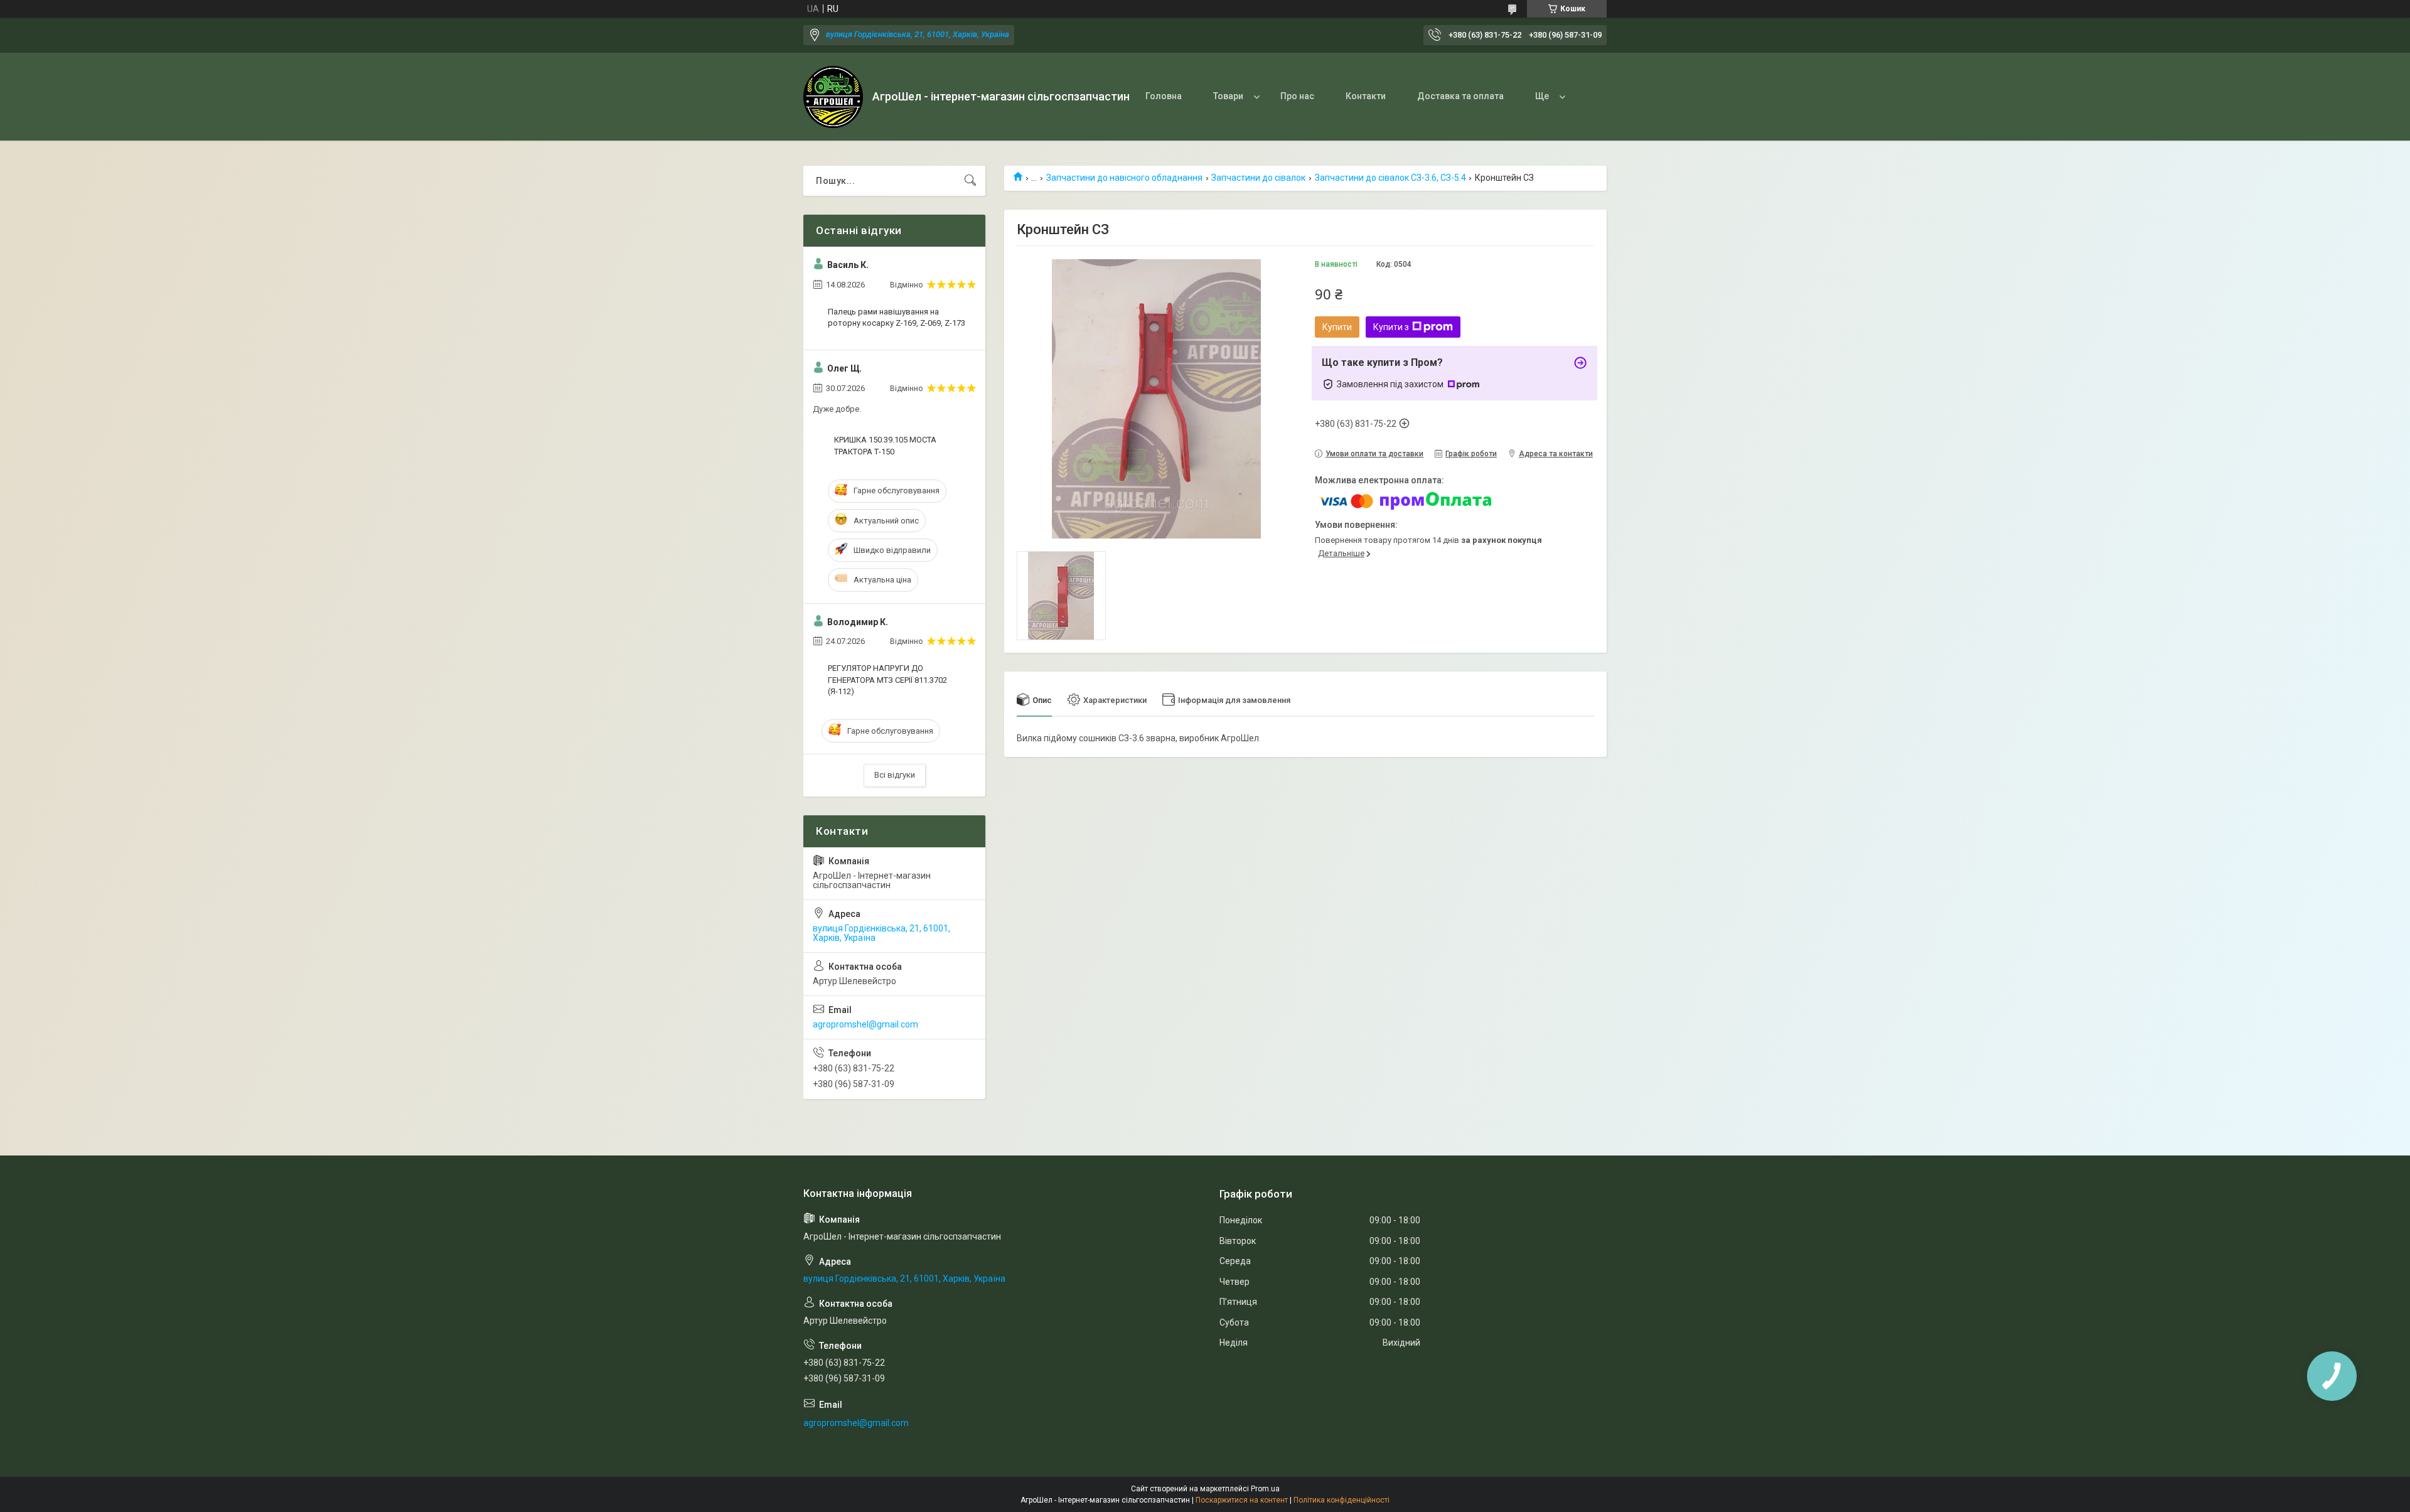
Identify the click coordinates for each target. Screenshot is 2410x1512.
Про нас (1297, 96)
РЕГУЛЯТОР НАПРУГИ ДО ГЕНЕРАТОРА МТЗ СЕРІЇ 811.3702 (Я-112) (887, 679)
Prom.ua (1265, 1489)
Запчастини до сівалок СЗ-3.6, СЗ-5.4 (1390, 178)
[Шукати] (970, 181)
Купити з (1391, 327)
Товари (1228, 96)
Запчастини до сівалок (1258, 178)
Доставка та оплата (1460, 96)
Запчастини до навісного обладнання (1124, 178)
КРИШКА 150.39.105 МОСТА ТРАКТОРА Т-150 (885, 445)
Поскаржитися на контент (1242, 1500)
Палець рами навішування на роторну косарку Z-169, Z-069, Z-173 (897, 317)
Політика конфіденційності (1342, 1500)
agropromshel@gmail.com (865, 1024)
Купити (1337, 327)
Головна (1164, 96)
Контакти (1366, 96)
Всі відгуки (895, 775)
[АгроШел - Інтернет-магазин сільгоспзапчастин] (833, 97)
